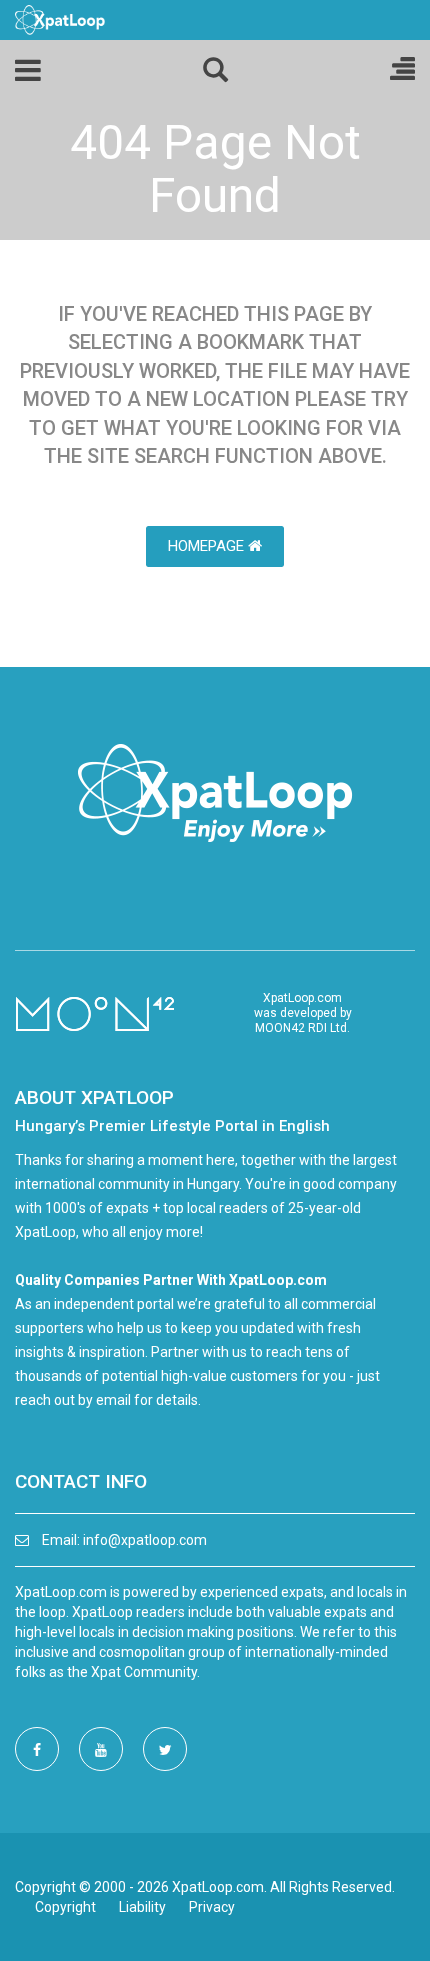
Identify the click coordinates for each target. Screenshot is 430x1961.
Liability (142, 1907)
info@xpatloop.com (145, 1540)
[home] (60, 19)
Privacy (212, 1907)
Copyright (65, 1907)
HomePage (208, 546)
